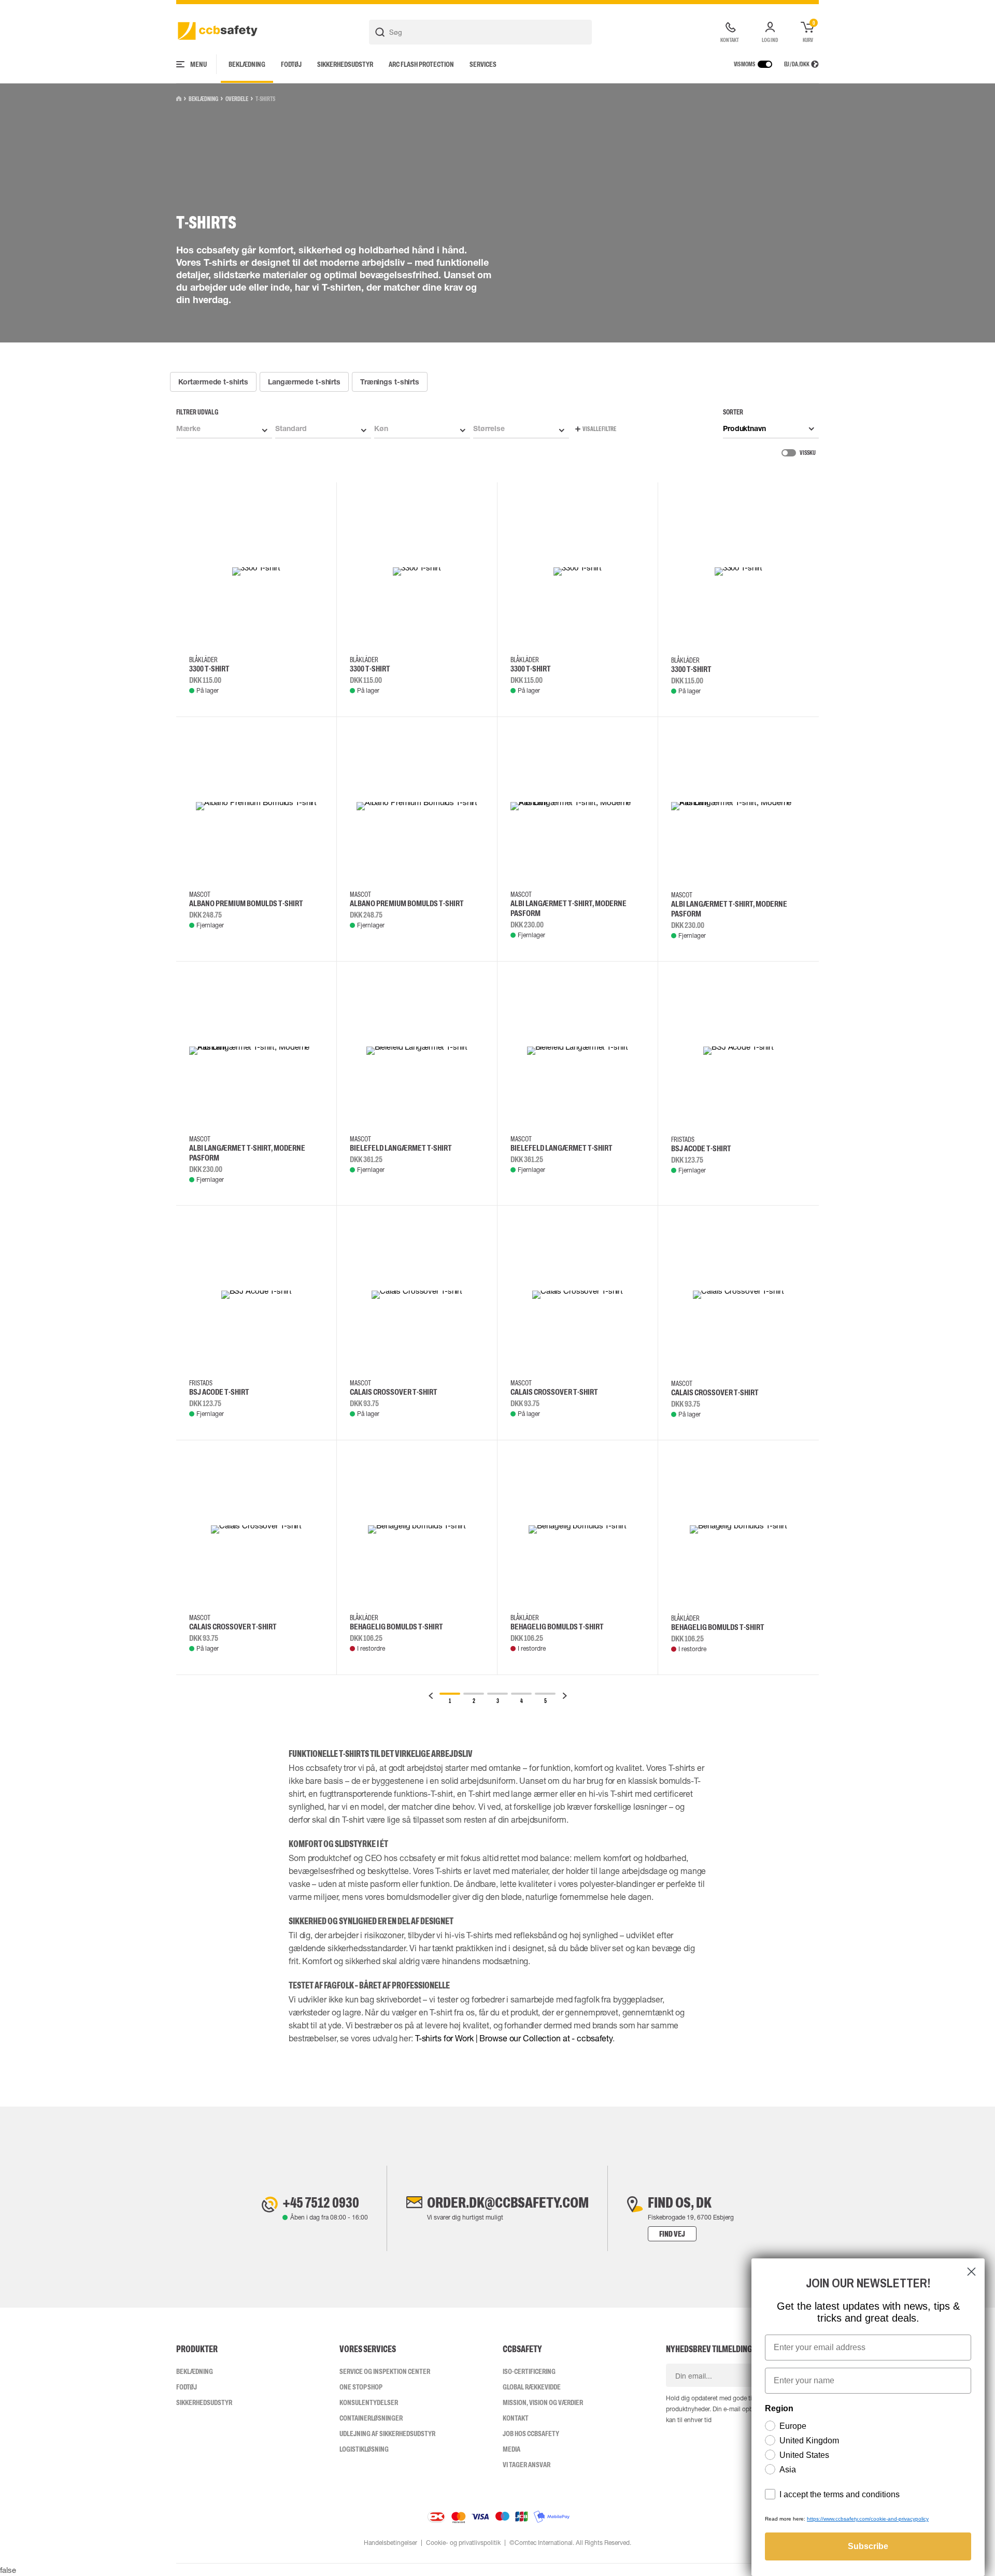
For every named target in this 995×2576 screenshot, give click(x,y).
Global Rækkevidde (532, 2387)
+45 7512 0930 (321, 2202)
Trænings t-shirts (390, 382)
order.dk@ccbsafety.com (508, 2202)
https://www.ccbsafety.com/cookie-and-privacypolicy (868, 2519)
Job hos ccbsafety (531, 2434)
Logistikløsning (364, 2449)
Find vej (672, 2234)
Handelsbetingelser (390, 2543)
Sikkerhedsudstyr (345, 64)
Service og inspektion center (385, 2371)
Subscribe (868, 2546)
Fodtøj (291, 64)
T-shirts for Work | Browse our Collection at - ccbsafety (514, 2038)
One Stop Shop (361, 2387)
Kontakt (516, 2418)
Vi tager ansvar (527, 2465)
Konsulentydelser (369, 2402)
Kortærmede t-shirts (214, 382)
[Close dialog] (971, 2272)
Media (511, 2449)
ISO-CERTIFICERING (529, 2371)
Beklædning (247, 64)
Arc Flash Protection (421, 64)
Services (483, 64)
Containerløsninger (371, 2418)
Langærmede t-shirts (304, 382)
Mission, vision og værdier (543, 2402)
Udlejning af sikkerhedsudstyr (387, 2434)
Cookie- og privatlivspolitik (463, 2543)
